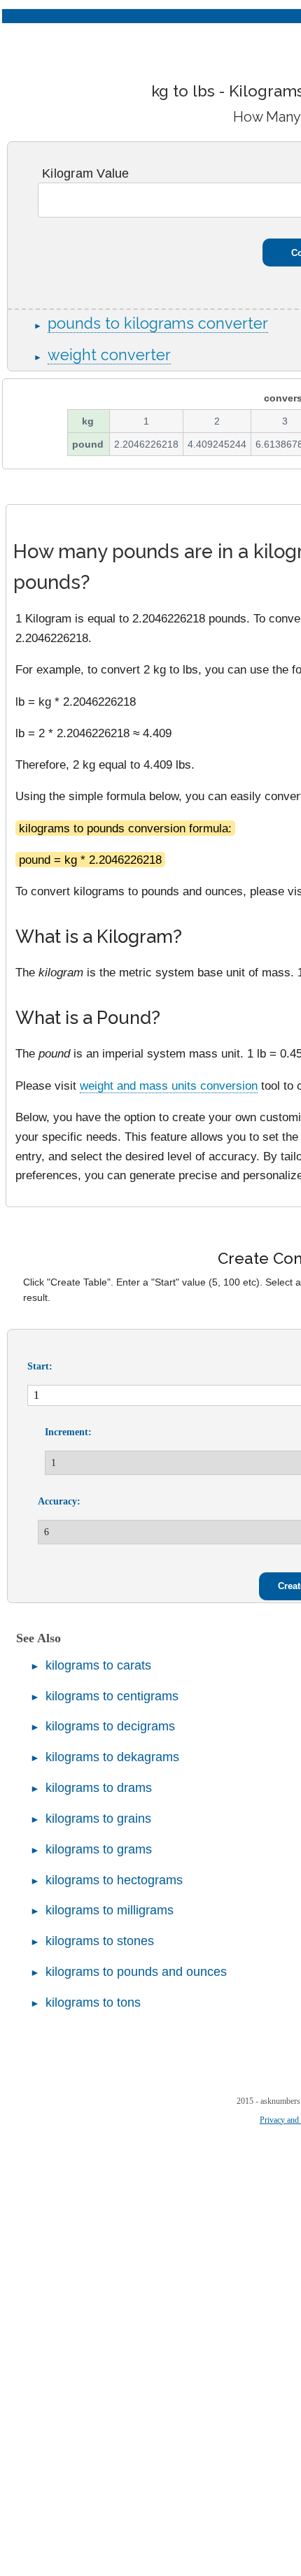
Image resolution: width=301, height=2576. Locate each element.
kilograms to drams (99, 1788)
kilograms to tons (93, 2002)
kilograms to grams (99, 1849)
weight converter (109, 355)
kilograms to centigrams (112, 1696)
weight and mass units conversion (169, 1086)
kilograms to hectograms (114, 1880)
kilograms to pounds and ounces (136, 1972)
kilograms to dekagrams (112, 1757)
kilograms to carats (98, 1665)
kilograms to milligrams (110, 1910)
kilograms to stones (100, 1941)
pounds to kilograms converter (158, 323)
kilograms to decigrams (110, 1726)
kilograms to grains (98, 1819)
